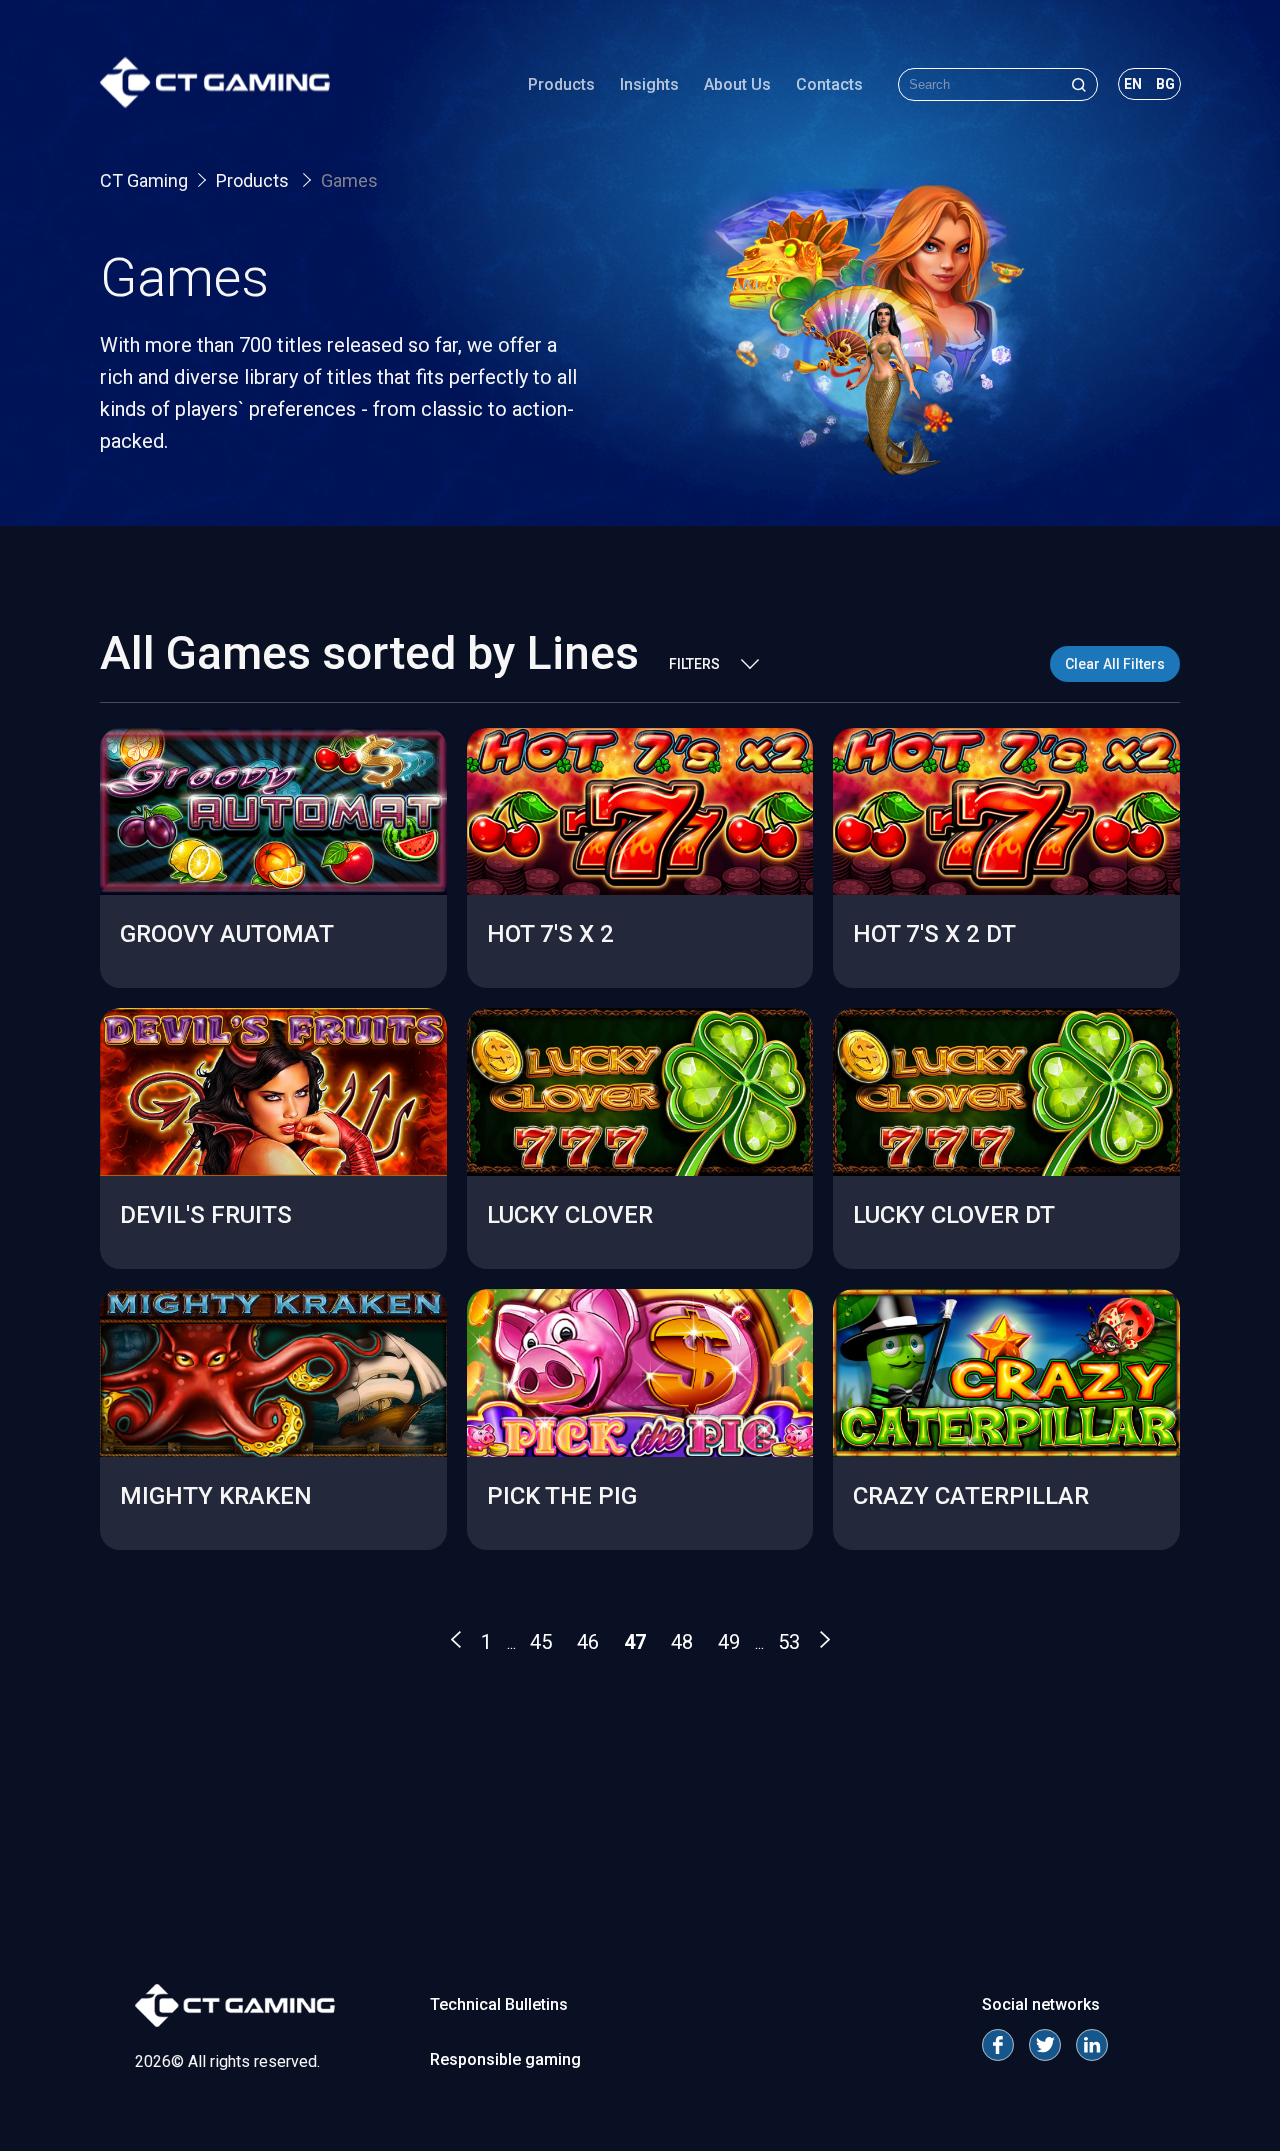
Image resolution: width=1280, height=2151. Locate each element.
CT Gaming (144, 180)
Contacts (829, 84)
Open (273, 933)
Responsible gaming (505, 2059)
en (1133, 84)
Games (349, 180)
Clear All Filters (1115, 664)
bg (1165, 84)
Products (561, 84)
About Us (737, 84)
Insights (649, 84)
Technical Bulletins (499, 2004)
